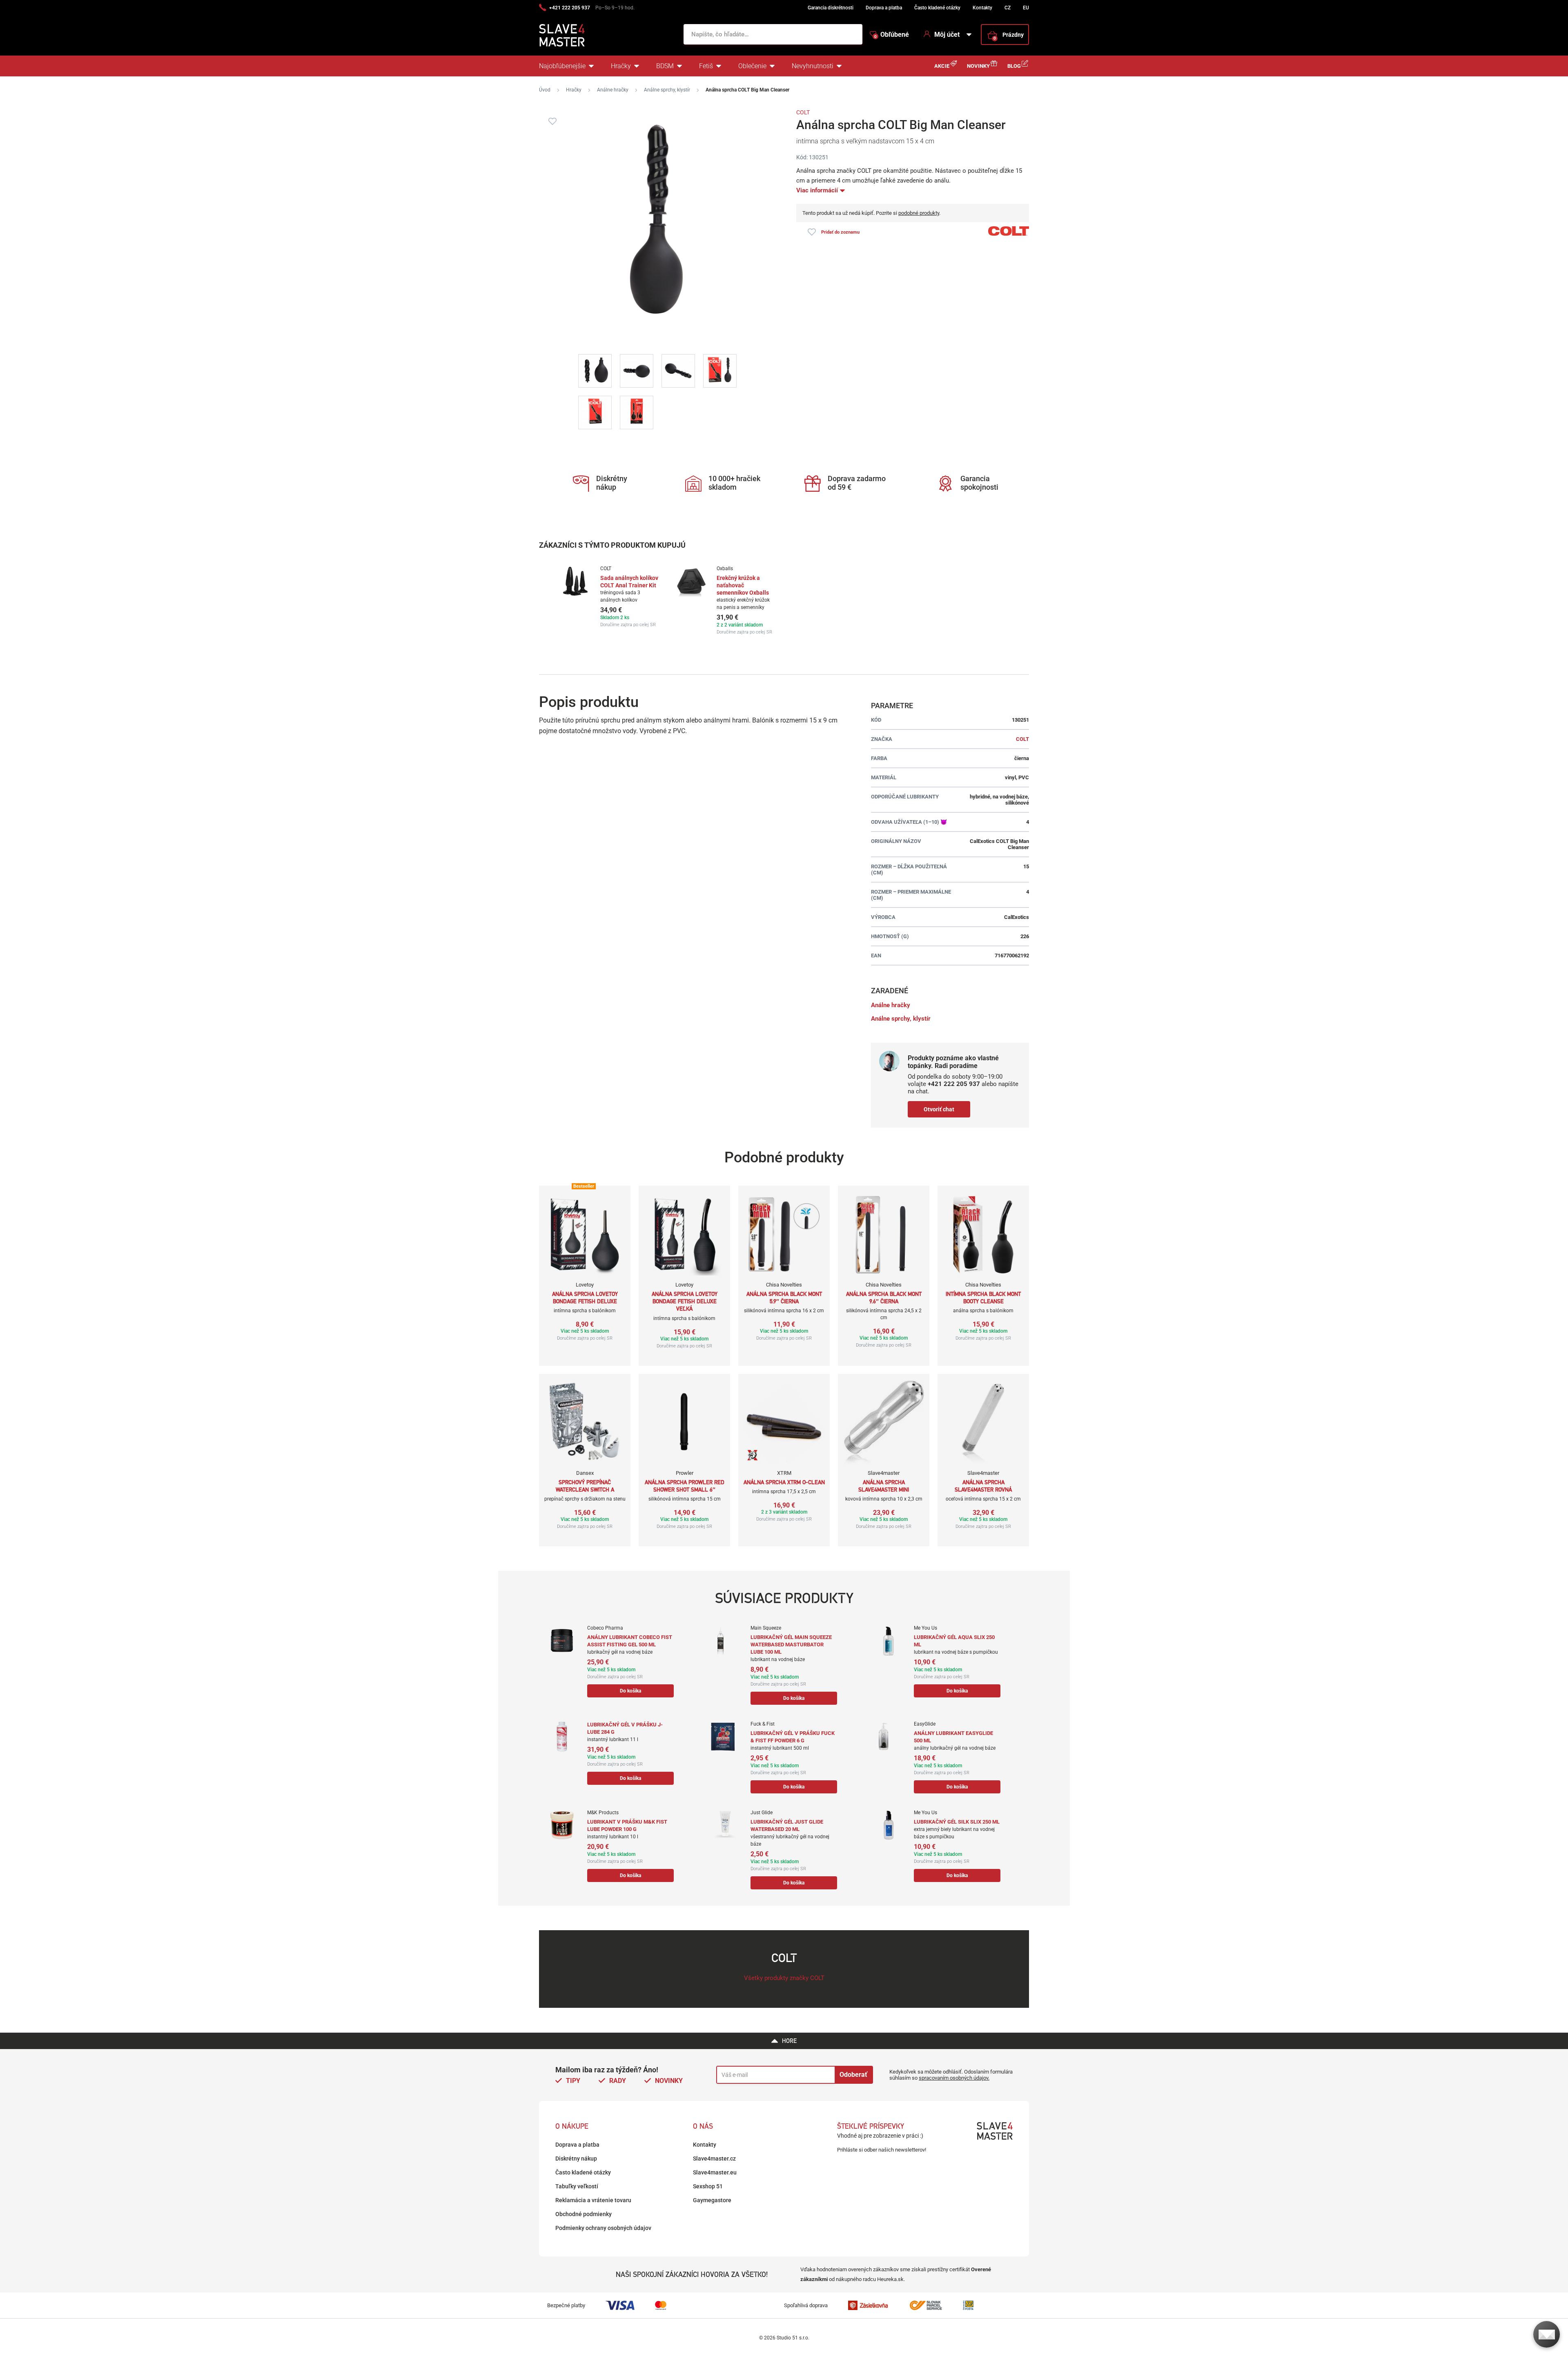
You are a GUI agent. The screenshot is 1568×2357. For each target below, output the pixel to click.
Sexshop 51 (708, 2186)
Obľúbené (892, 35)
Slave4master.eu (715, 2172)
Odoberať (853, 2075)
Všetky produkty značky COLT (784, 1978)
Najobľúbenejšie (562, 66)
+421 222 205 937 (570, 8)
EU (1026, 8)
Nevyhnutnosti (813, 66)
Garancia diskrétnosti (831, 8)
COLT (803, 112)
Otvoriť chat (939, 1109)
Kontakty (982, 8)
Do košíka (630, 1691)
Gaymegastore (712, 2200)
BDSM (665, 66)
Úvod (545, 90)
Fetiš (706, 66)
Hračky (621, 66)
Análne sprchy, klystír (667, 90)
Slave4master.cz (714, 2159)
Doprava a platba (884, 8)
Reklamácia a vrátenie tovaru (593, 2200)
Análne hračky (613, 90)
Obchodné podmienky (584, 2214)
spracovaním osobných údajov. (954, 2078)
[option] (609, 596)
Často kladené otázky (937, 8)
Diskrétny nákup (576, 2159)
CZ (1008, 8)
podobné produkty (919, 213)
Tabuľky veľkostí (577, 2186)
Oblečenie (752, 66)
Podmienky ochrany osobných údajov (603, 2228)
